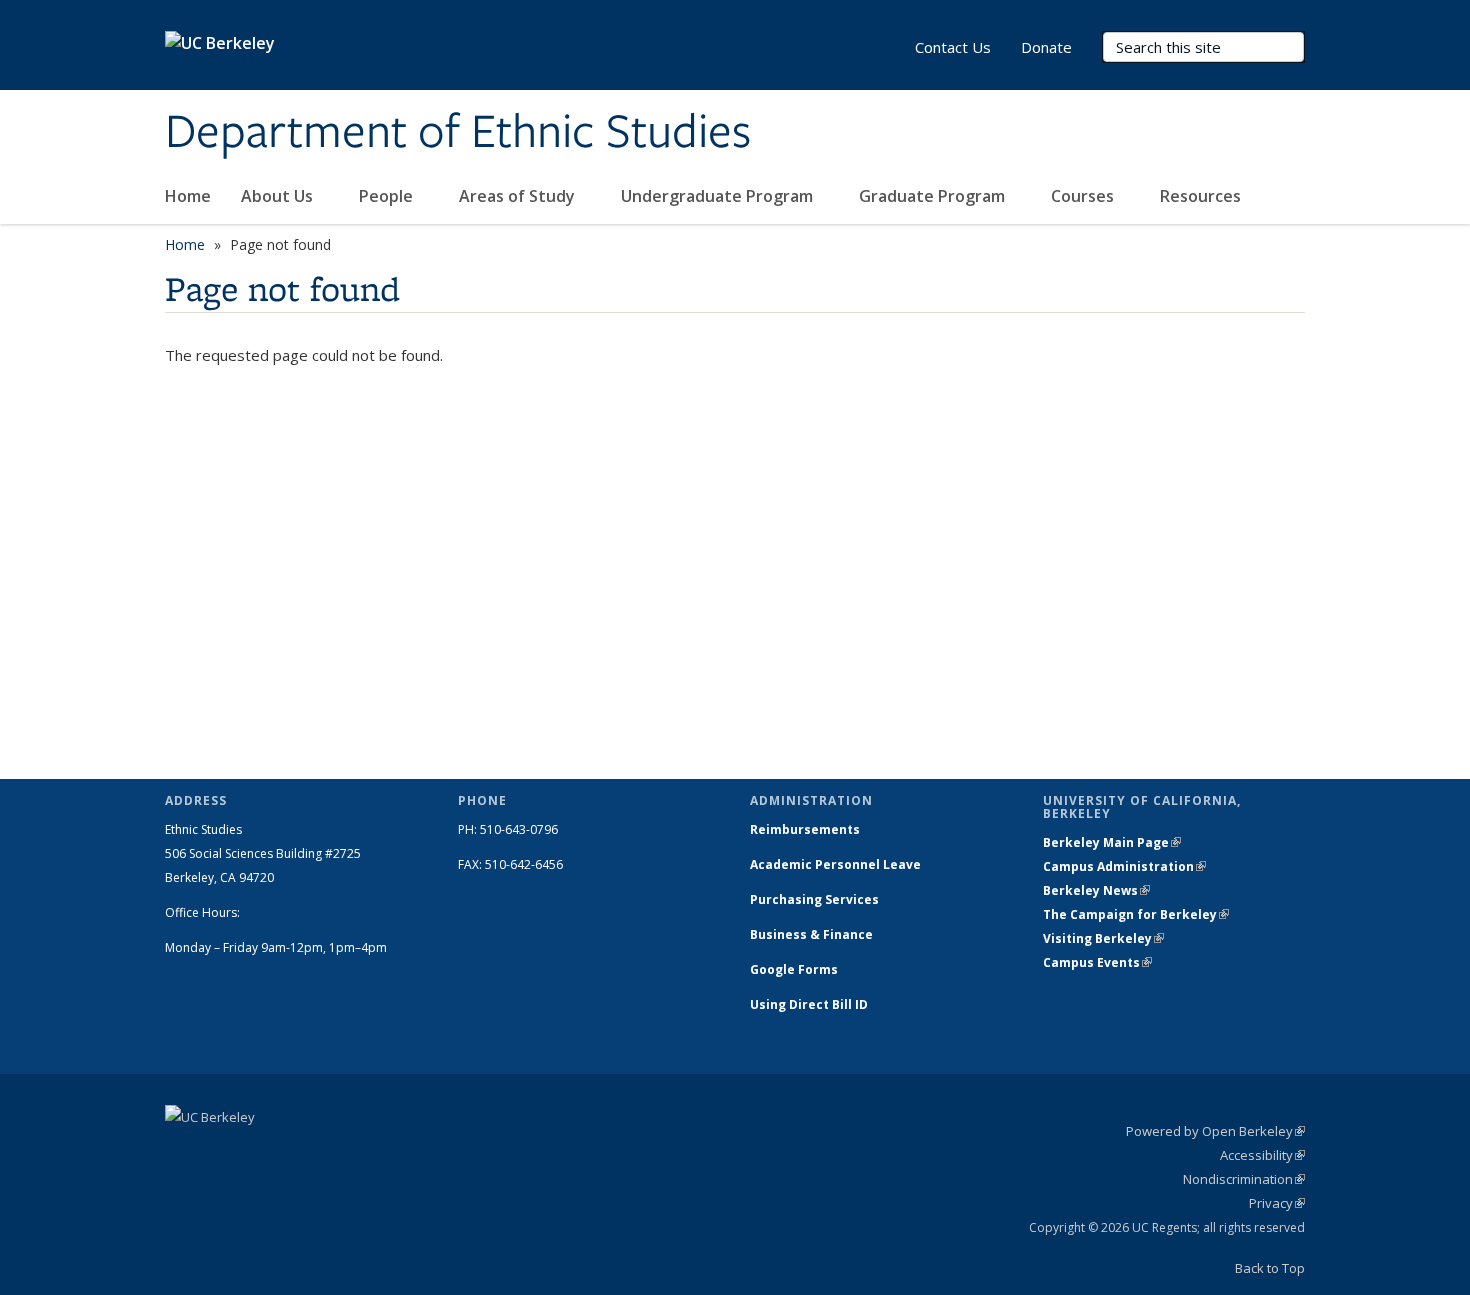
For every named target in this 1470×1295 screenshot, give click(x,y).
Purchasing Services (814, 899)
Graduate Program (934, 196)
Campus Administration (1124, 866)
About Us (279, 196)
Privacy (1277, 1203)
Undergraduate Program (719, 196)
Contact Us (953, 47)
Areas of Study (519, 196)
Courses (1084, 196)
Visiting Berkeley (1103, 938)
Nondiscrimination (1244, 1179)
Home (188, 196)
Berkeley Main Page (1112, 842)
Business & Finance (811, 934)
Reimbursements (805, 829)
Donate (1046, 47)
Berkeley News (1096, 890)
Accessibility (1262, 1155)
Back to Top (1270, 1268)
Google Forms (795, 969)
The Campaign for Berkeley (1136, 914)
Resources (1202, 196)
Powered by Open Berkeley (1215, 1131)
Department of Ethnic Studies (458, 133)
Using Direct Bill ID (810, 1004)
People (388, 196)
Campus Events (1097, 962)
